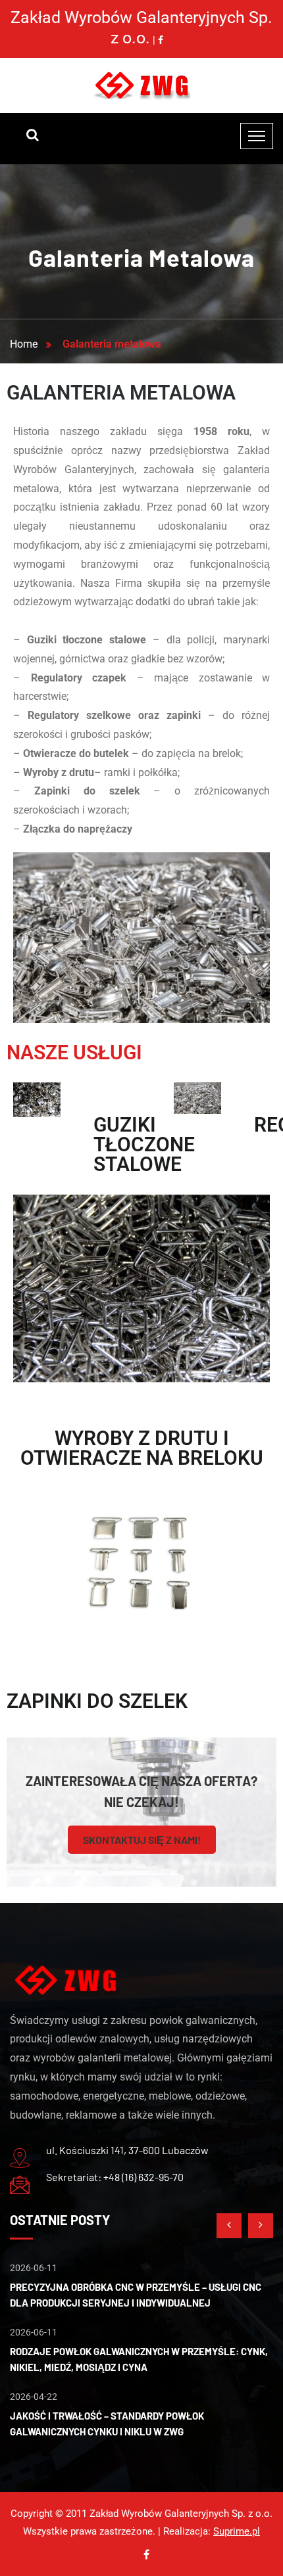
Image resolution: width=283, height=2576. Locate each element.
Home (26, 344)
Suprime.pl (237, 2531)
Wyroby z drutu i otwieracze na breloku (142, 1448)
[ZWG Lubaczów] (142, 85)
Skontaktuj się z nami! (142, 1840)
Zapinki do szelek (97, 1701)
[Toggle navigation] (257, 136)
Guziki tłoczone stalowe (144, 1144)
